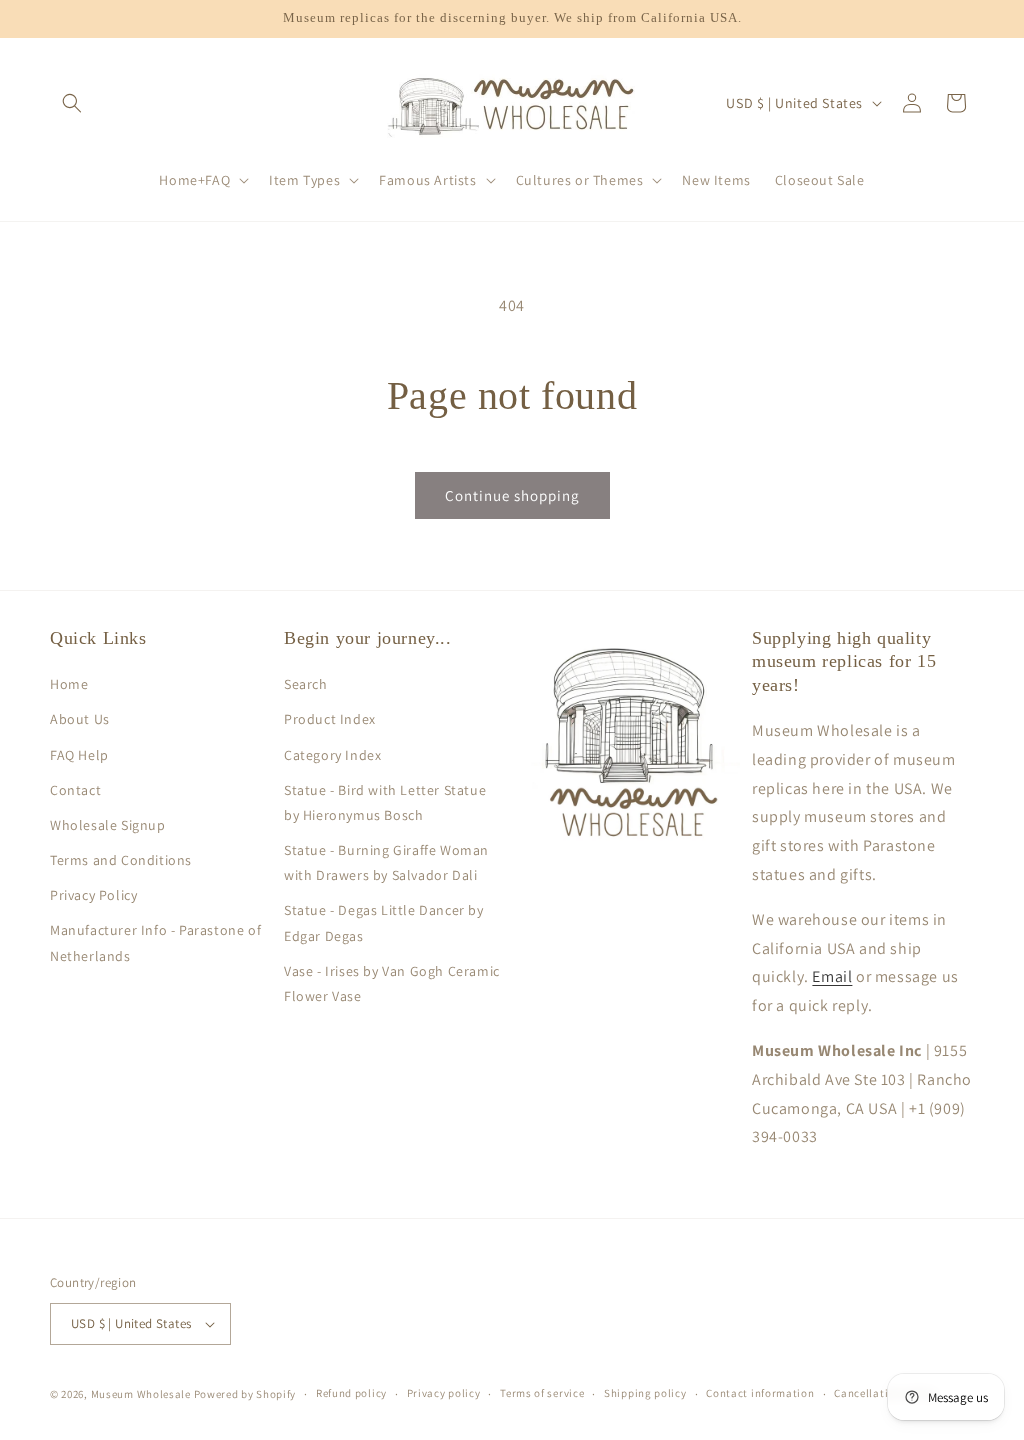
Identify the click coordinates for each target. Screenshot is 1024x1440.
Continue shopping (512, 495)
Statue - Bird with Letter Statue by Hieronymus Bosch (385, 802)
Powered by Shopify (245, 1394)
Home (69, 684)
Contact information (760, 1393)
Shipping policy (645, 1393)
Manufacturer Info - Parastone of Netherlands (155, 942)
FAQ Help (79, 755)
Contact (75, 790)
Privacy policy (444, 1393)
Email (832, 976)
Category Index (332, 755)
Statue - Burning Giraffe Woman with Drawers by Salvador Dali (386, 862)
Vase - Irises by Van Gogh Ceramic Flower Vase (392, 983)
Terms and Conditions (121, 860)
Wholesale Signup (108, 825)
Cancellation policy (885, 1393)
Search (306, 684)
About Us (80, 719)
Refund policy (351, 1393)
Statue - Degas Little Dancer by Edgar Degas (384, 922)
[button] (72, 103)
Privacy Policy (93, 895)
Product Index (330, 719)
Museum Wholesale (141, 1394)
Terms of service (542, 1393)
